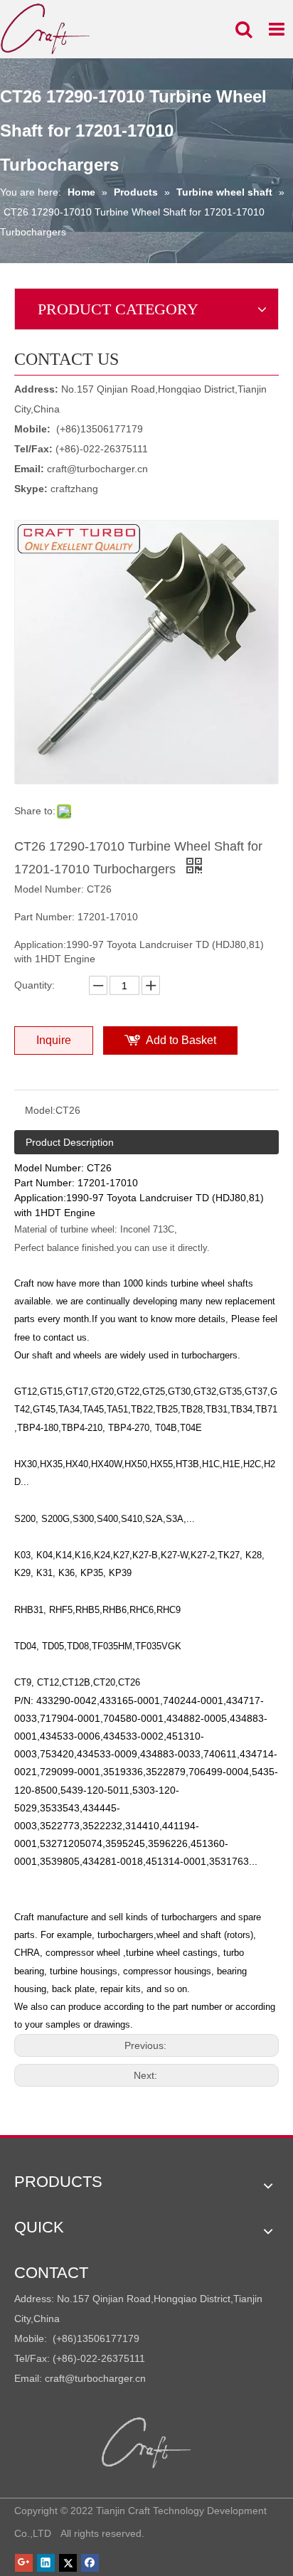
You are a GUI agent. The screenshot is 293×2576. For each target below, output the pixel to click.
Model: (40, 1110)
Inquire (54, 1040)
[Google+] (24, 2562)
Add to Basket (181, 1040)
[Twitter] (68, 2562)
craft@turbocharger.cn (97, 469)
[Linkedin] (46, 2562)
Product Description (70, 1142)
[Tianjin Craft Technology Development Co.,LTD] (147, 2443)
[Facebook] (90, 2562)
